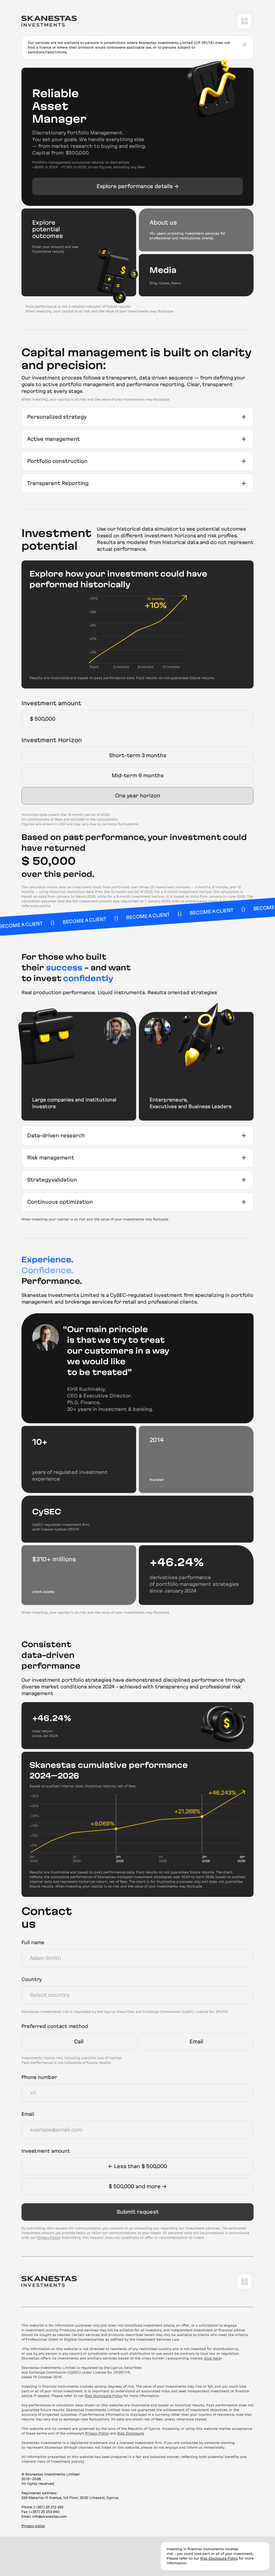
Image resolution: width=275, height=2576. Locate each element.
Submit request (138, 2212)
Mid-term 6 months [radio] (138, 775)
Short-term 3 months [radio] (138, 755)
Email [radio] (196, 2042)
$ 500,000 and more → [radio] (137, 2186)
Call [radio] (79, 2042)
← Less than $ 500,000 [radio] (138, 2166)
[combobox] (137, 1995)
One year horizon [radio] (138, 796)
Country (32, 1979)
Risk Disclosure (131, 2433)
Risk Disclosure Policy (104, 2396)
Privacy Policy (48, 2238)
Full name (33, 1942)
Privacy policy (33, 2526)
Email (28, 2114)
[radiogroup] (137, 776)
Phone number (39, 2077)
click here (212, 2358)
